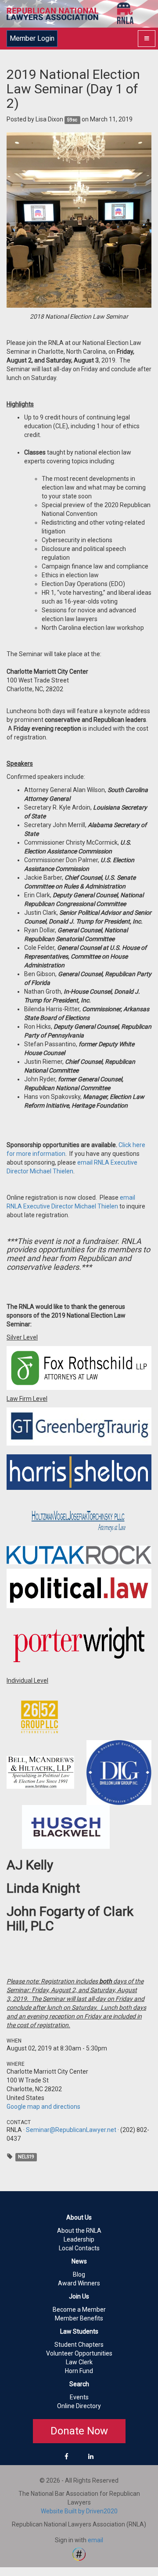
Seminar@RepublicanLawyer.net (71, 2130)
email (95, 2540)
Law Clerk (79, 2362)
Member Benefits (79, 2318)
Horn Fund (79, 2371)
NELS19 (26, 2157)
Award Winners (79, 2283)
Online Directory (79, 2406)
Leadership (79, 2239)
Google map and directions (43, 2107)
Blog (79, 2274)
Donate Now (79, 2431)
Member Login (32, 38)
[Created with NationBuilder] (79, 2554)
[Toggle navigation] (147, 39)
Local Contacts (79, 2248)
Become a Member (79, 2310)
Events (79, 2397)
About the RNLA (79, 2231)
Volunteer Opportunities (79, 2353)
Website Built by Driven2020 (79, 2511)
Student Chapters (79, 2345)
